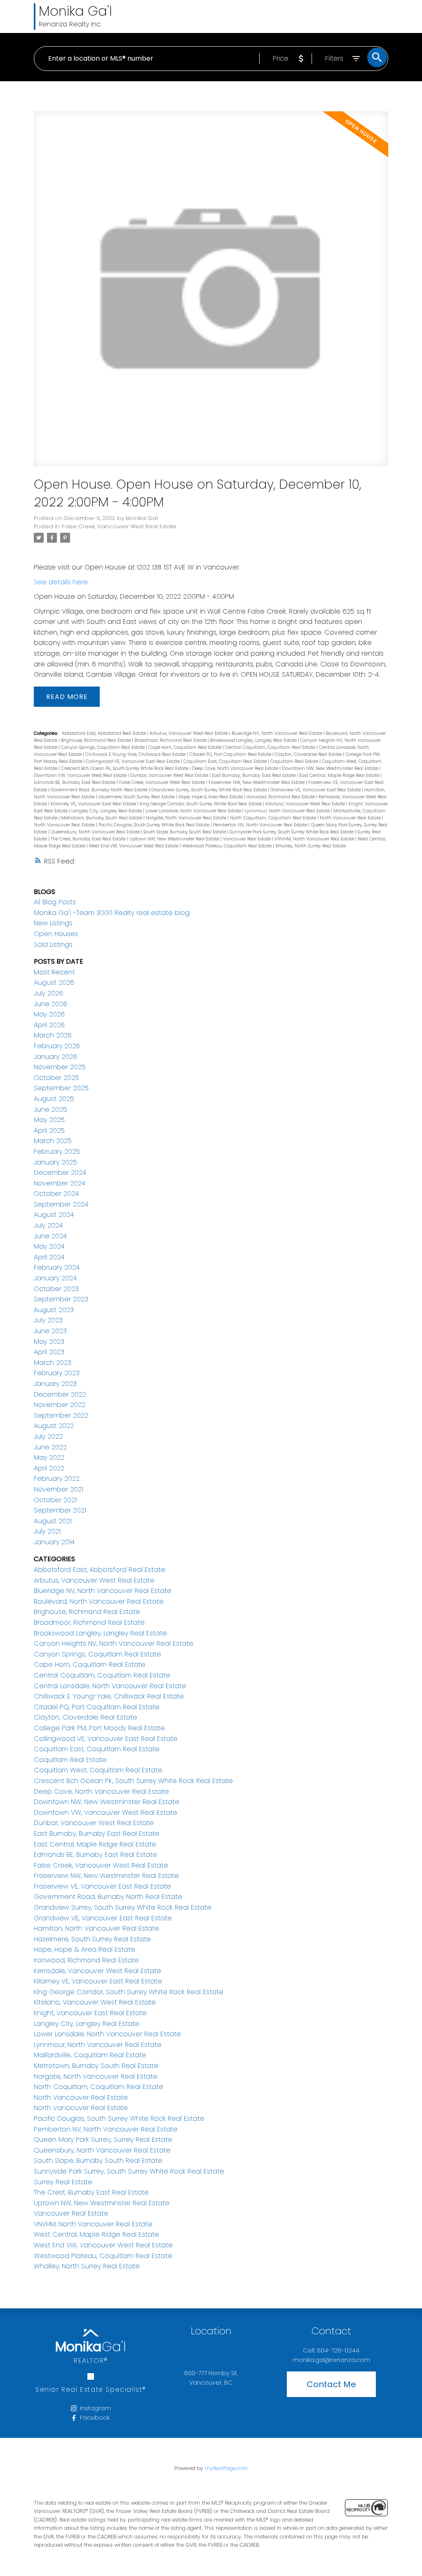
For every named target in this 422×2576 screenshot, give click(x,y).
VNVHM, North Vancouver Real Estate (315, 839)
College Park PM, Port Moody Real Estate (99, 1728)
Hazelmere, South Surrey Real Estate (137, 797)
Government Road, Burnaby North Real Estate (100, 790)
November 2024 (60, 1183)
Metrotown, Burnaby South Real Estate (102, 818)
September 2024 (61, 1204)
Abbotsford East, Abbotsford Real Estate (104, 733)
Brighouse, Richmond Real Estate (96, 740)
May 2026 (49, 1014)
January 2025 (55, 1162)
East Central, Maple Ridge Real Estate (340, 775)
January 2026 (55, 1057)
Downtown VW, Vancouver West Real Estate (81, 775)
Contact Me (331, 2384)
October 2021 (55, 1500)
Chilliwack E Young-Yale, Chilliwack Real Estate (136, 754)
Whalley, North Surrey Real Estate (311, 846)
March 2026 (53, 1035)
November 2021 (59, 1489)
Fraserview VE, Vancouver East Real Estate (102, 1886)
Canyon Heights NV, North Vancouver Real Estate (114, 1643)
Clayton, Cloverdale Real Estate (309, 754)
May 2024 (49, 1246)
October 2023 (56, 1289)
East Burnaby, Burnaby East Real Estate (254, 775)
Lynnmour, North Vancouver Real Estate (288, 811)
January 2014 (54, 1542)
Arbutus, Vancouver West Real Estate (189, 733)
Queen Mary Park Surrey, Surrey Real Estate (103, 2140)
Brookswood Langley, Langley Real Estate (254, 740)
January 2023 (55, 1384)
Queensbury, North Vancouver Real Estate (96, 832)
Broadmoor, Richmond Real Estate (171, 740)
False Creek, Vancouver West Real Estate (119, 526)
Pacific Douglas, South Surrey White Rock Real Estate (155, 825)
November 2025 (60, 1067)
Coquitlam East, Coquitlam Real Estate (226, 761)
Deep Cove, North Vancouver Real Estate (236, 768)
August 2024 (54, 1215)
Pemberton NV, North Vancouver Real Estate (261, 825)
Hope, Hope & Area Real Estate (211, 797)
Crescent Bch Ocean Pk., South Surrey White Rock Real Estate (125, 768)
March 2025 (53, 1141)
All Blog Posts (55, 902)
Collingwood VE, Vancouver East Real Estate (134, 761)
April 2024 (49, 1257)
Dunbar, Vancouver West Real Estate (170, 775)
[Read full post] (211, 294)
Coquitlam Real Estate (295, 761)
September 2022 (61, 1415)
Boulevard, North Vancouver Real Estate (99, 1601)
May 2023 (49, 1342)
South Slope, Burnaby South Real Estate (185, 832)
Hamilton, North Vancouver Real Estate (96, 1928)
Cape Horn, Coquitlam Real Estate (185, 747)
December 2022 (60, 1394)
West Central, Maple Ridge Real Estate (96, 2234)
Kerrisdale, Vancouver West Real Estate (97, 1971)
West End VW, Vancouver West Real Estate (134, 846)
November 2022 (60, 1405)
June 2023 (50, 1331)
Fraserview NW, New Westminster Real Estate (257, 782)
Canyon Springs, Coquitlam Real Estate (103, 747)
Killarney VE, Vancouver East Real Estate (94, 804)
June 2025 (50, 1109)
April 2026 (49, 1025)
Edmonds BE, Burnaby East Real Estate (75, 782)
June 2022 (50, 1447)
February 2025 (57, 1152)
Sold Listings (53, 945)
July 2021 (47, 1531)
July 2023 (48, 1320)
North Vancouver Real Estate (351, 818)
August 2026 (54, 982)
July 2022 (48, 1436)
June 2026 (50, 1004)
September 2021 (60, 1510)
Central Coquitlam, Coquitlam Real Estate (271, 747)
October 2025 (56, 1078)
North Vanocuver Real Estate (65, 825)
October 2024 (56, 1194)
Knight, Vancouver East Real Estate (90, 2013)
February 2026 (57, 1046)
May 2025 (49, 1120)
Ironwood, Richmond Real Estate (281, 797)
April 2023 (49, 1352)
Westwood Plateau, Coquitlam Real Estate (227, 846)
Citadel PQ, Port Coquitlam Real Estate (231, 754)
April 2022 (49, 1468)
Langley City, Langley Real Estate (107, 811)
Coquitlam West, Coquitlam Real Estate (98, 1770)
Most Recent (54, 972)
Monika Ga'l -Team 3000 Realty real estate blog (112, 913)
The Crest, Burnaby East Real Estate (89, 839)
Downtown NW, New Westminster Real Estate (331, 768)
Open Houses (56, 934)
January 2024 (55, 1278)
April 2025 (49, 1130)
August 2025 (54, 1099)
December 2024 (60, 1173)
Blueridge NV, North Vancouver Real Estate (278, 733)
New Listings (53, 923)
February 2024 (57, 1267)
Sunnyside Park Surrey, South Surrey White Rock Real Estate (292, 832)
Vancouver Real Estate (247, 839)
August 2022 (54, 1426)
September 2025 (61, 1088)
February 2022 (57, 1479)
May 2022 (49, 1457)
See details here (61, 582)
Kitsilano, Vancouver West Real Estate (306, 804)
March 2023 (53, 1363)
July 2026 (48, 993)
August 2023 (54, 1310)
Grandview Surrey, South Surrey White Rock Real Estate (210, 790)
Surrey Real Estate (63, 2182)
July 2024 (48, 1225)
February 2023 (57, 1373)
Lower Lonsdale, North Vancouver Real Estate (194, 811)
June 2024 (50, 1236)
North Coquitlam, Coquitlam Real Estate (274, 818)
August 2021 (53, 1521)
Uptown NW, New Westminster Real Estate (175, 839)
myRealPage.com (226, 2468)
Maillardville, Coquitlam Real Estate (90, 2055)
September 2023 (61, 1299)
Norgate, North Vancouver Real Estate (187, 818)
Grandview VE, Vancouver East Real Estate (316, 790)
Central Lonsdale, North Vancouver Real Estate (110, 1686)
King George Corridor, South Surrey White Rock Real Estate (201, 804)
